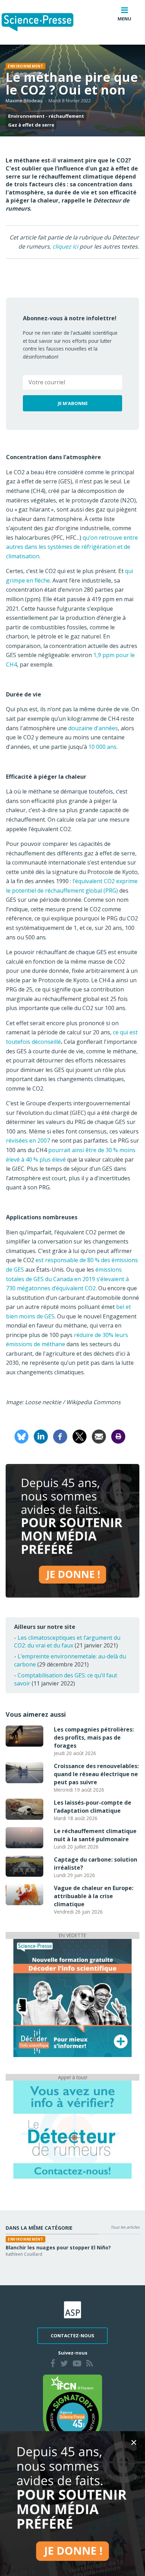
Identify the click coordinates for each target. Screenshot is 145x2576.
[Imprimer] (118, 1436)
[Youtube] (77, 2364)
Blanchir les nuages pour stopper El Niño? (58, 2247)
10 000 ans (102, 747)
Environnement (26, 66)
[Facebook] (60, 1436)
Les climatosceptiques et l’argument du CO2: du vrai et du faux (67, 1642)
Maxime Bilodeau (24, 101)
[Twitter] (64, 2364)
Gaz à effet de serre (31, 125)
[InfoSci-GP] (72, 1997)
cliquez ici (65, 246)
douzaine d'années (93, 728)
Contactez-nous (72, 2336)
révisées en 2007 (28, 1141)
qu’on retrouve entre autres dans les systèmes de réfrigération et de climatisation (72, 547)
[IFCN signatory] (72, 2410)
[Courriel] (99, 1436)
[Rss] (90, 2364)
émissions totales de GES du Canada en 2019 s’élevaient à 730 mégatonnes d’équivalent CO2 (67, 1279)
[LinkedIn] (41, 1436)
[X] (80, 1436)
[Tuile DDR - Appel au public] (72, 2129)
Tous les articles (125, 2227)
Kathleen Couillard (24, 2254)
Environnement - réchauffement (46, 116)
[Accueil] (43, 22)
